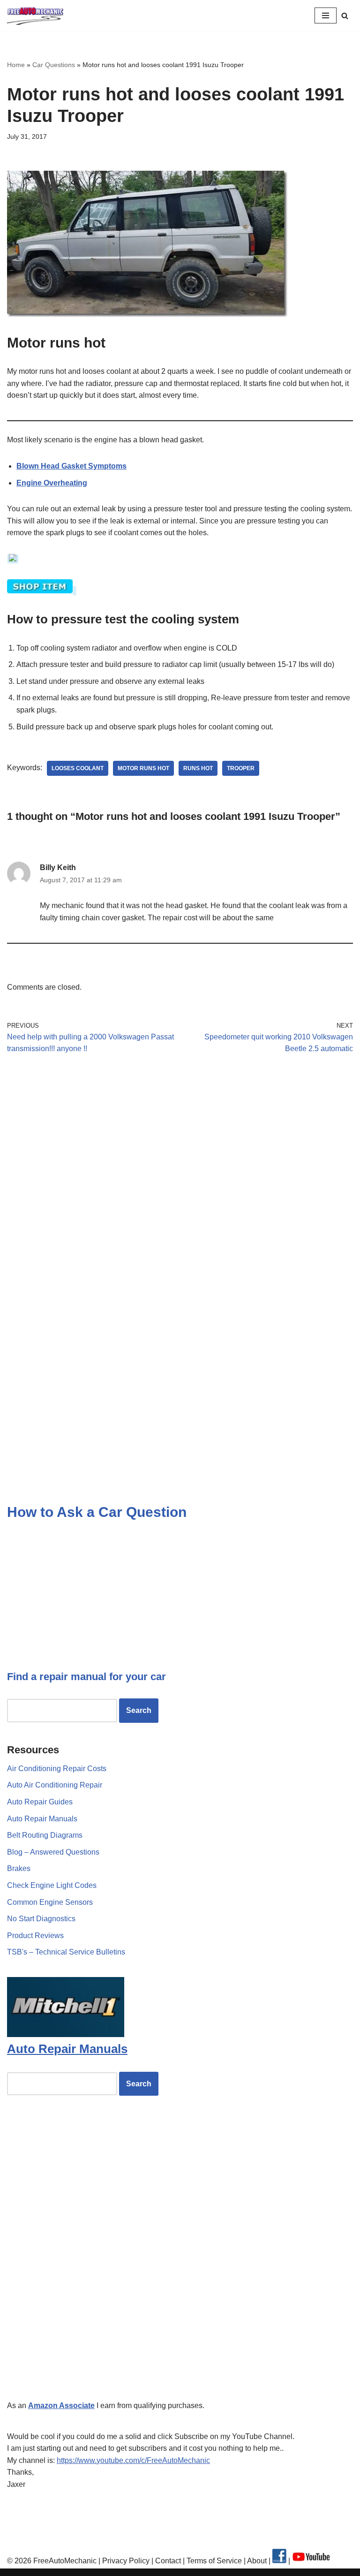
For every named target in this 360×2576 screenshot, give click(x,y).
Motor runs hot (143, 768)
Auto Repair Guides (40, 1802)
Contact (167, 2561)
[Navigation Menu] (326, 15)
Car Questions (54, 65)
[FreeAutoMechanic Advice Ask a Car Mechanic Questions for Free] (35, 16)
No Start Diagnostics (41, 1919)
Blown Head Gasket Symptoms (71, 466)
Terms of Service (213, 2561)
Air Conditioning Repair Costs (57, 1769)
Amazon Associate (61, 2406)
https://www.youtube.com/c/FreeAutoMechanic (133, 2460)
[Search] (345, 16)
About (258, 2561)
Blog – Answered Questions (53, 1852)
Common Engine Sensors (50, 1902)
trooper (241, 768)
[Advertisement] (180, 1149)
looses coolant (78, 768)
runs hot (198, 768)
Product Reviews (35, 1936)
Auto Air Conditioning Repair (55, 1785)
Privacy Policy (126, 2561)
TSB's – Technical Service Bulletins (66, 1952)
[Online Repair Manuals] (66, 2034)
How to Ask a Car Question (97, 1512)
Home (16, 65)
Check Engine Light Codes (52, 1885)
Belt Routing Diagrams (45, 1835)
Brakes (19, 1868)
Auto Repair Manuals (42, 1819)
